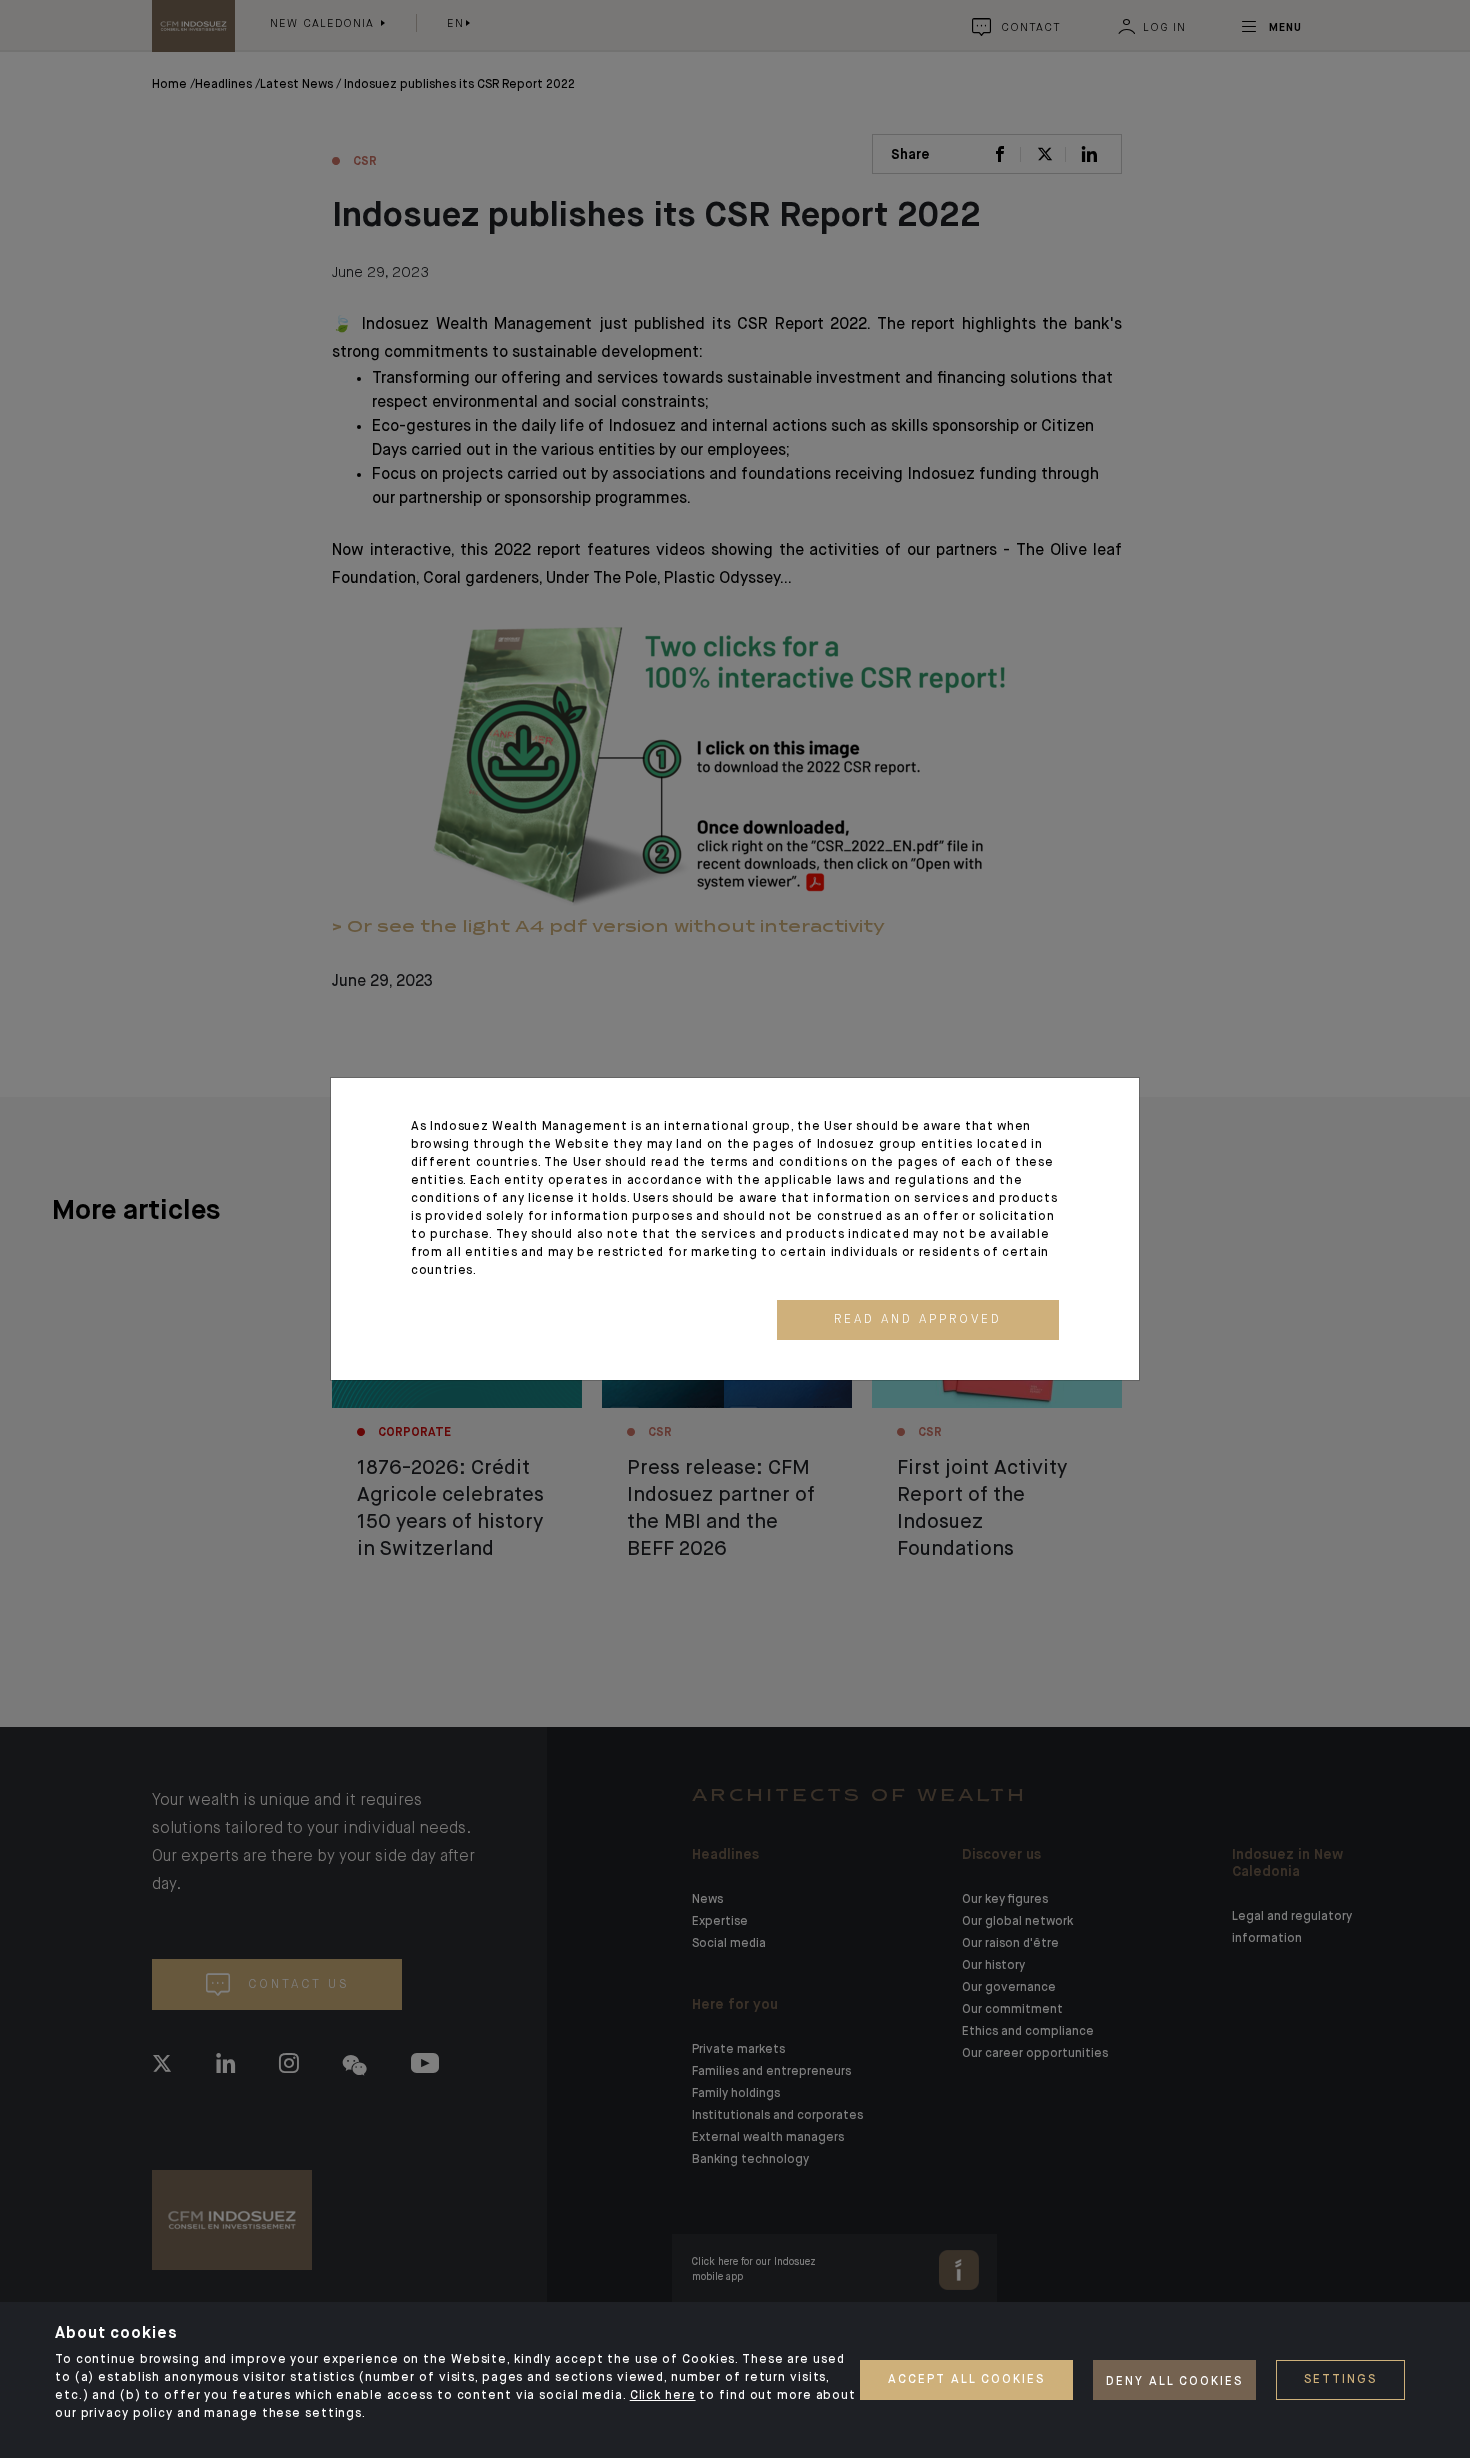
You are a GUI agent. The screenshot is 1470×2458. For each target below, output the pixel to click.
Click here (663, 2396)
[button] (918, 1320)
